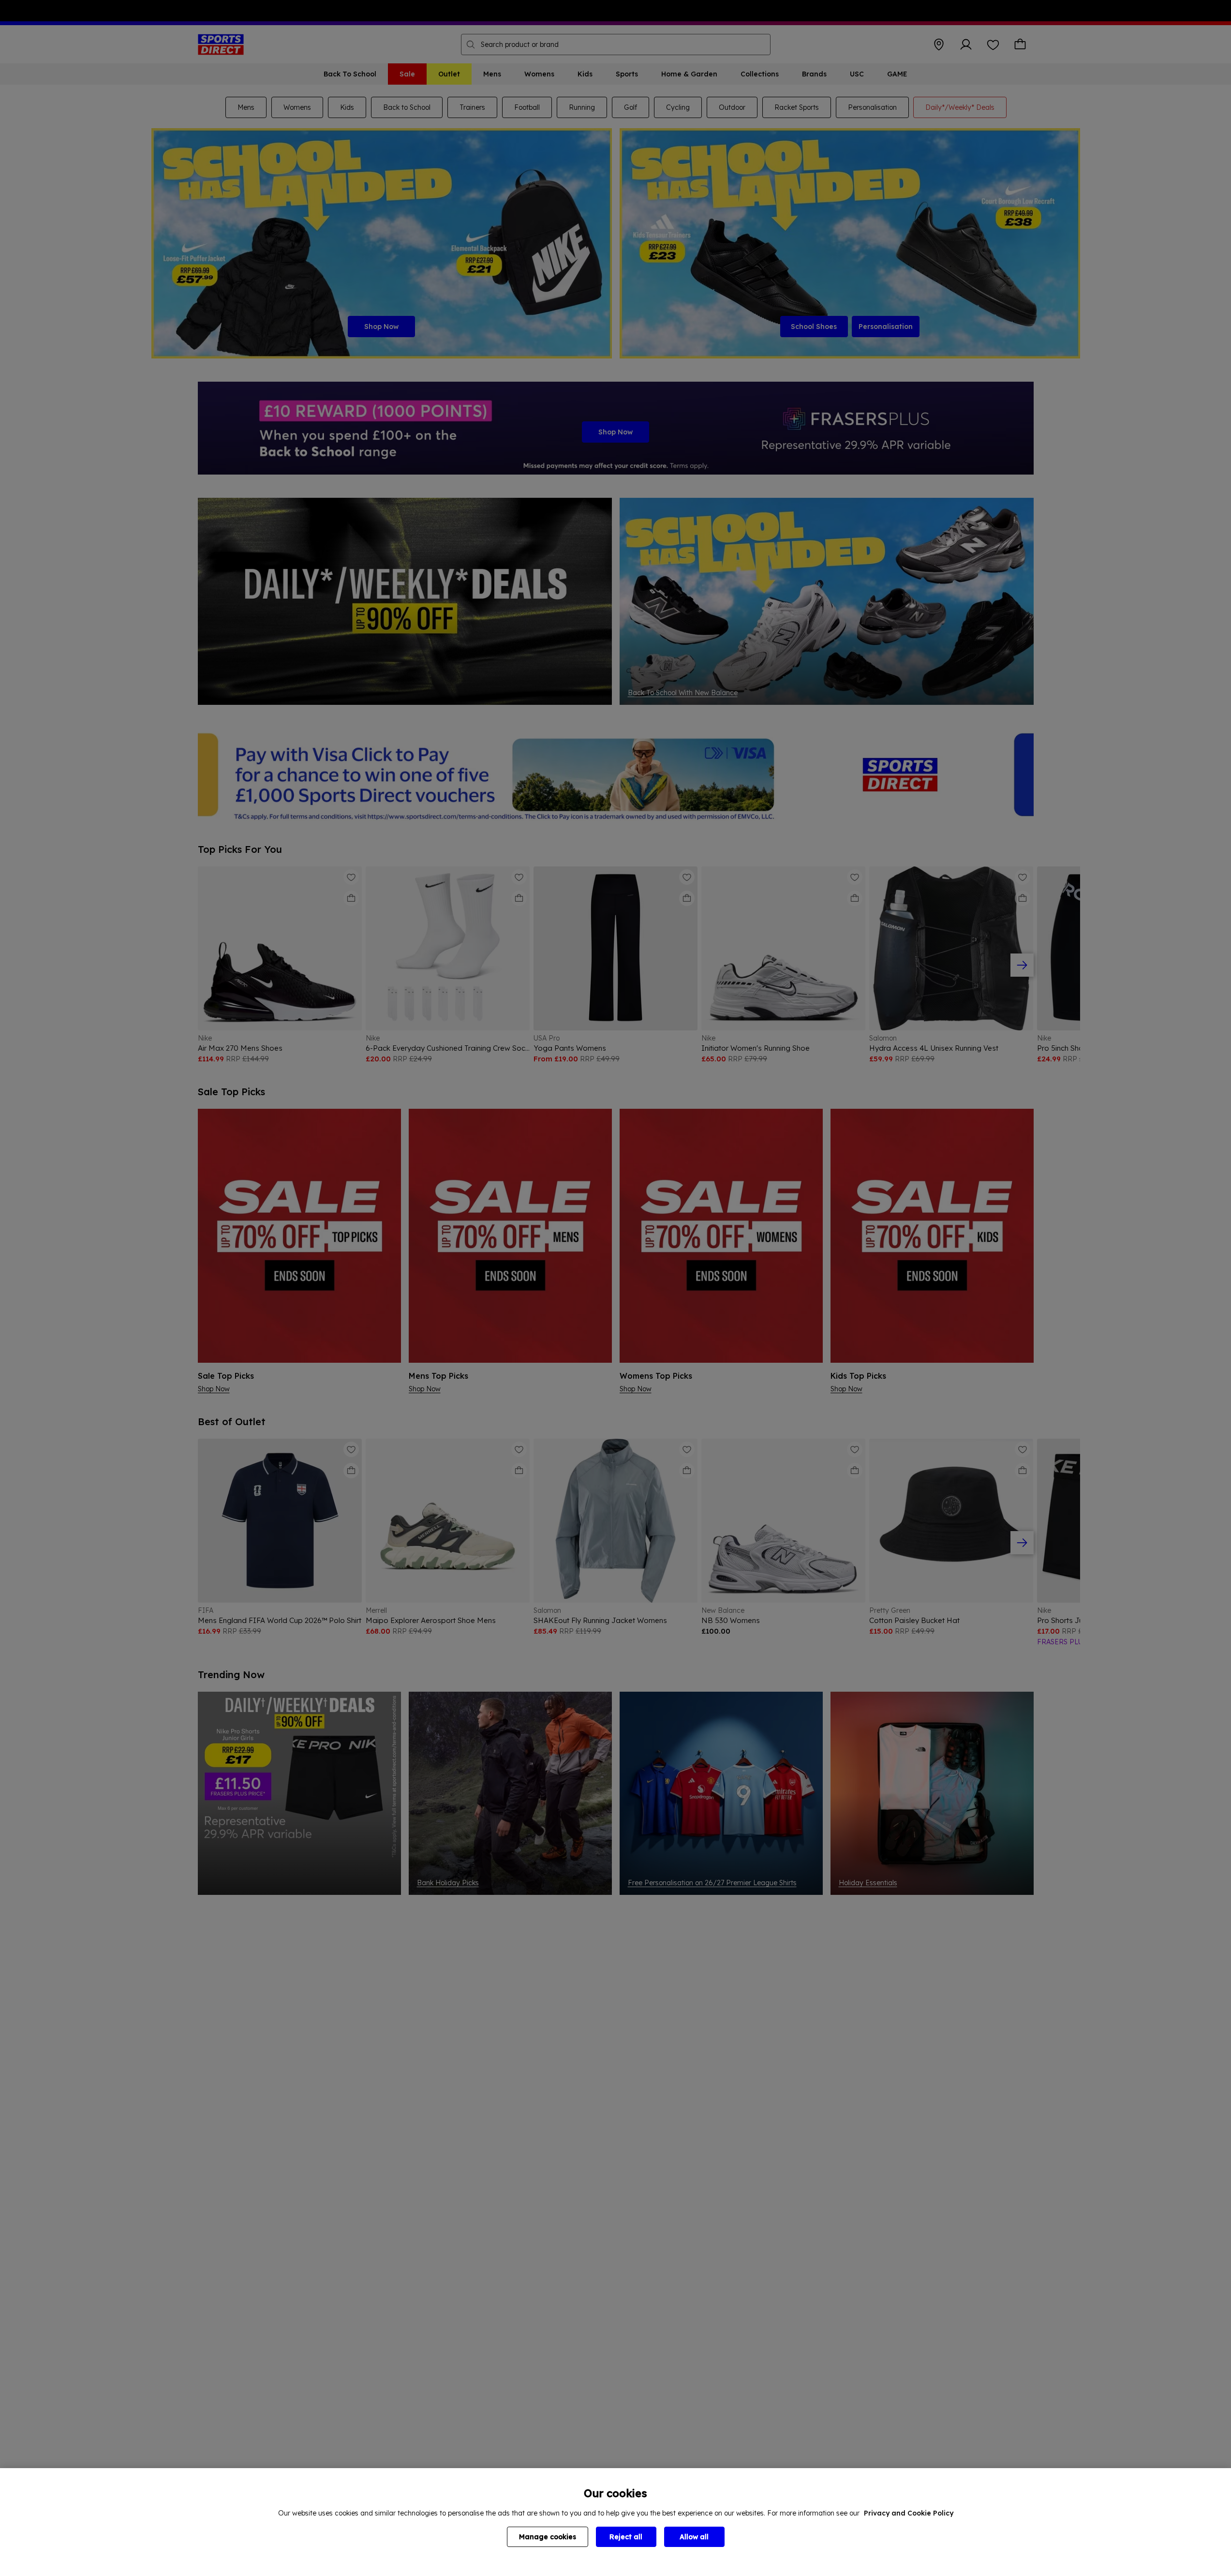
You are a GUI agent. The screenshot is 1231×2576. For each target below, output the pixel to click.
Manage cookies (548, 2537)
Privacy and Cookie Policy (909, 2513)
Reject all (626, 2537)
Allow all (694, 2537)
